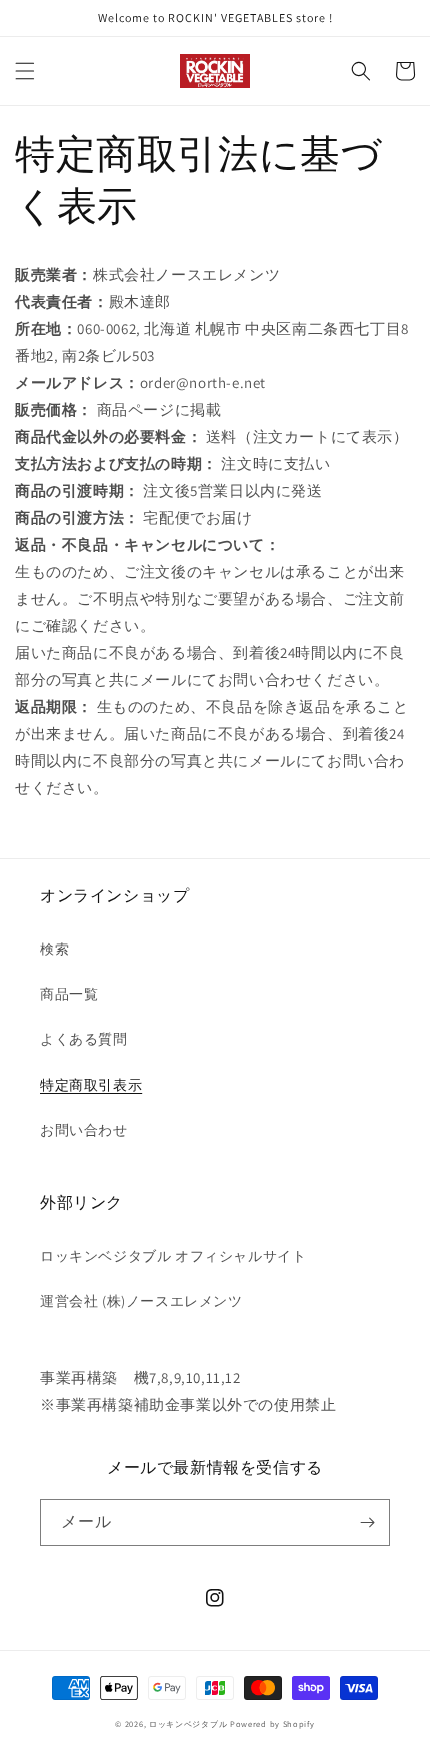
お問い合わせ (84, 1130)
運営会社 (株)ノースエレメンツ (141, 1301)
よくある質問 (84, 1039)
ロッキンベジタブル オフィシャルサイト (173, 1256)
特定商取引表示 (91, 1085)
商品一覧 (69, 994)
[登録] (367, 1522)
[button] (25, 71)
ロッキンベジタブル (189, 1723)
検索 (54, 949)
